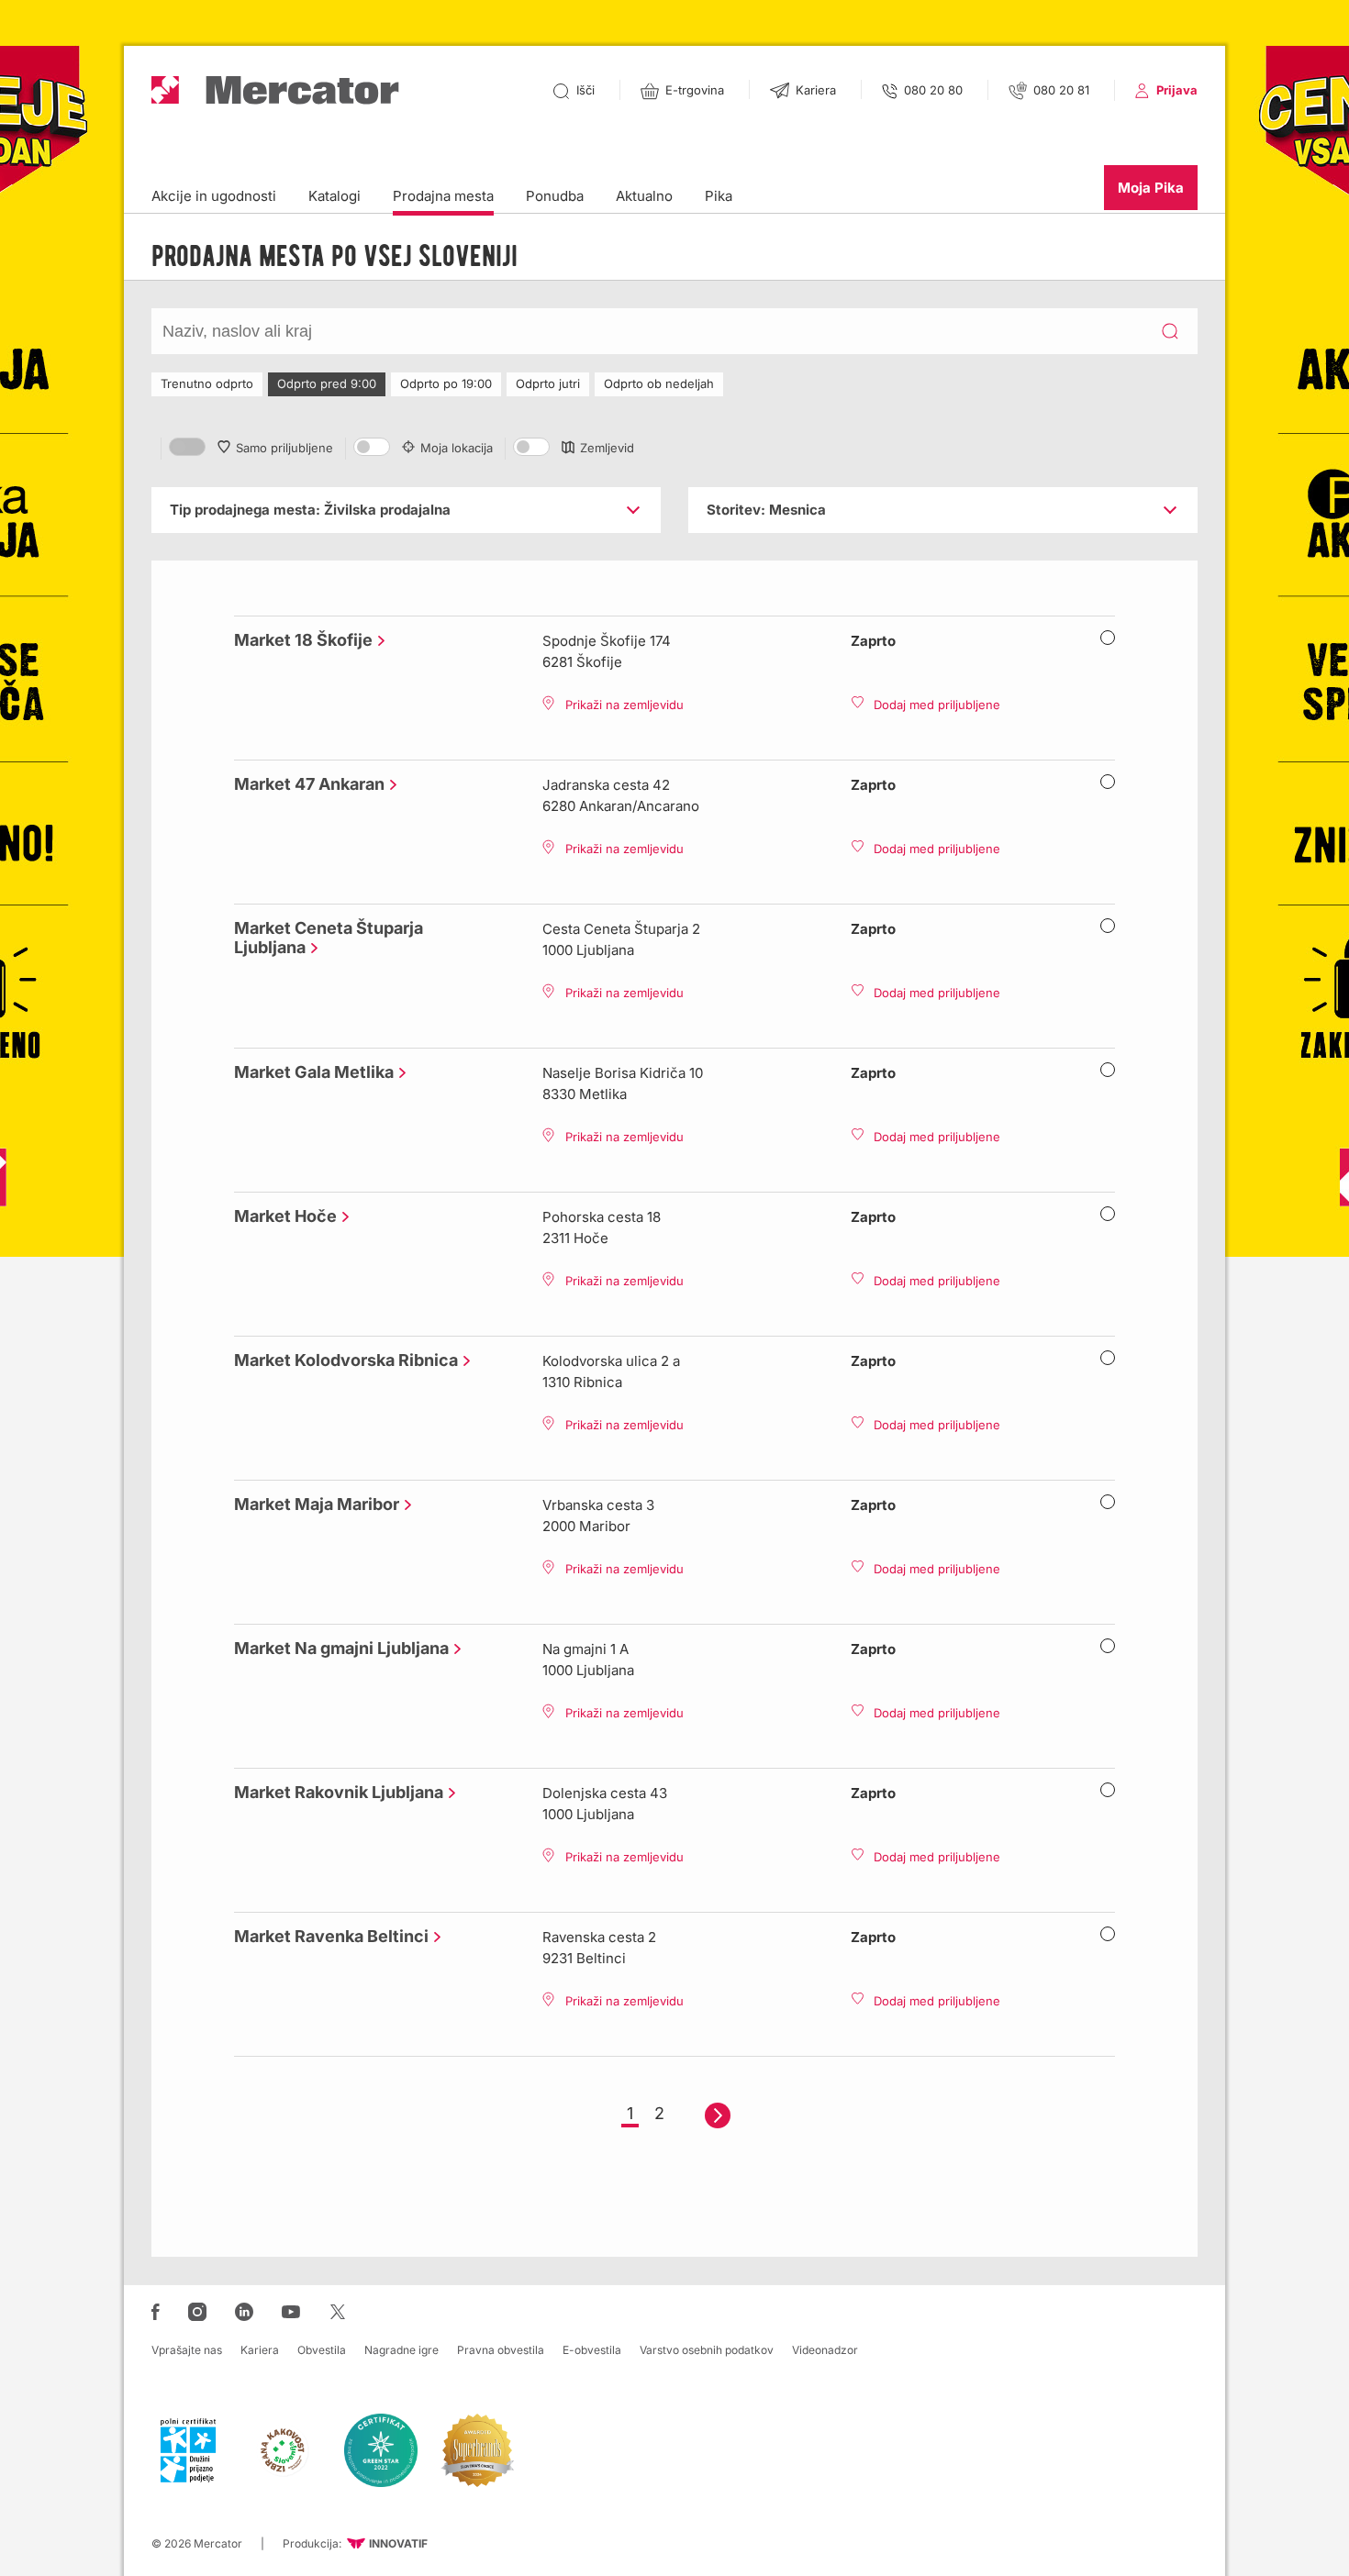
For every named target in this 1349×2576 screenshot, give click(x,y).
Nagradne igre (401, 2350)
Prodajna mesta (443, 196)
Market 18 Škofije (299, 640)
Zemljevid (607, 448)
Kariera (260, 2350)
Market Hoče (281, 1216)
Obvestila (322, 2350)
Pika (719, 196)
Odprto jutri (548, 383)
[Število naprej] (718, 2115)
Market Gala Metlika (309, 1072)
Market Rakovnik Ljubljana (334, 1792)
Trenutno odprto (207, 383)
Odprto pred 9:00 (327, 383)
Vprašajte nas (187, 2350)
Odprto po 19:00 (446, 383)
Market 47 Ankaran (305, 784)
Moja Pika (1151, 188)
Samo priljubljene (284, 448)
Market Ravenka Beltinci (327, 1936)
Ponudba (555, 196)
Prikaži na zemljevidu (624, 705)
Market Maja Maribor (312, 1504)
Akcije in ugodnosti (214, 196)
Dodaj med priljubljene (937, 705)
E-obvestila (592, 2350)
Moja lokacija (457, 448)
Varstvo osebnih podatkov (707, 2350)
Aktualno (644, 196)
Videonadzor (825, 2350)
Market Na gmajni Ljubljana (337, 1648)
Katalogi (334, 196)
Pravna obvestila (501, 2350)
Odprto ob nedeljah (659, 383)
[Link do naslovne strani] (275, 90)
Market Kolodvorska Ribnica (341, 1360)
